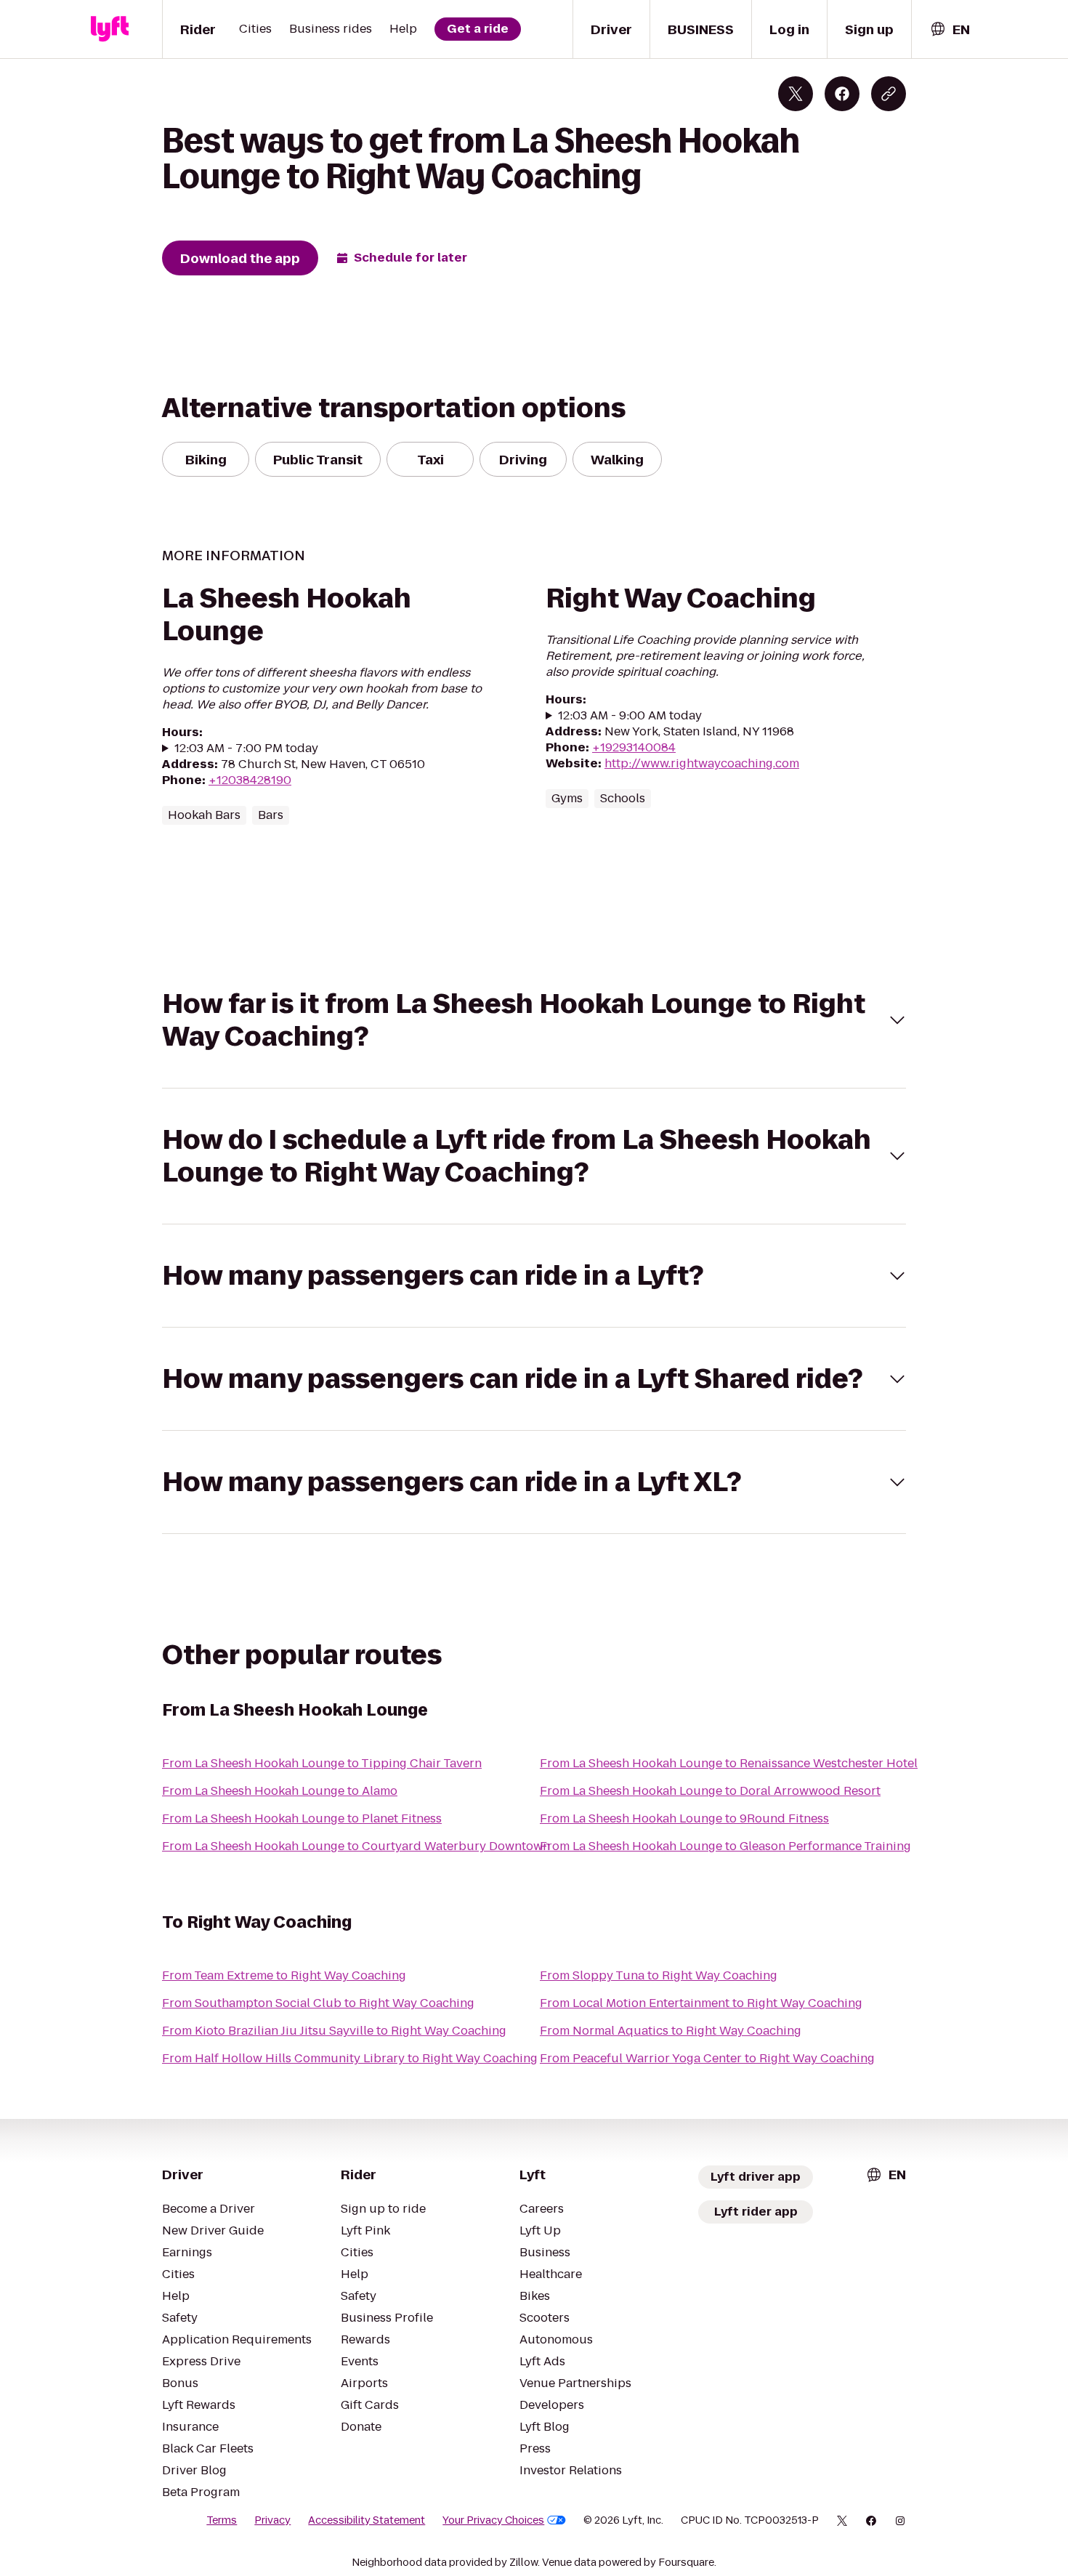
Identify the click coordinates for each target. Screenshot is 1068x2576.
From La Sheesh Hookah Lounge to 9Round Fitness (684, 1818)
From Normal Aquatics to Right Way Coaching (671, 2031)
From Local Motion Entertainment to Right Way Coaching (701, 2003)
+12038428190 (250, 780)
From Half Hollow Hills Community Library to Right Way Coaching (350, 2058)
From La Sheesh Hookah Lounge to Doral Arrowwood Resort (710, 1791)
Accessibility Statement (367, 2520)
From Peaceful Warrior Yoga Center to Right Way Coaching (707, 2058)
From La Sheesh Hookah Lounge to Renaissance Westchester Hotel (729, 1763)
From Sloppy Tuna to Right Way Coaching (659, 1975)
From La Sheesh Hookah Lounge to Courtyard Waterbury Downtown (356, 1846)
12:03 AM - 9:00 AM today (630, 716)
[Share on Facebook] (842, 94)
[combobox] (950, 29)
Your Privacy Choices (493, 2520)
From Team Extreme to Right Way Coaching (284, 1975)
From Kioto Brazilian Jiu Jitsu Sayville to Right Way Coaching (334, 2031)
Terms (222, 2520)
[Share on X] (796, 94)
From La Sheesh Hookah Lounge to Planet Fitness (302, 1818)
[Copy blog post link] (889, 94)
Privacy (272, 2520)
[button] (534, 1020)
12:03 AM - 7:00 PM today (246, 748)
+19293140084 (634, 747)
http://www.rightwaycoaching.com (702, 763)
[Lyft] (110, 29)
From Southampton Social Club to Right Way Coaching (318, 2003)
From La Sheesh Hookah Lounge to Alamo (280, 1791)
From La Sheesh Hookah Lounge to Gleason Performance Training (725, 1846)
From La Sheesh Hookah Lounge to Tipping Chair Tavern (322, 1763)
